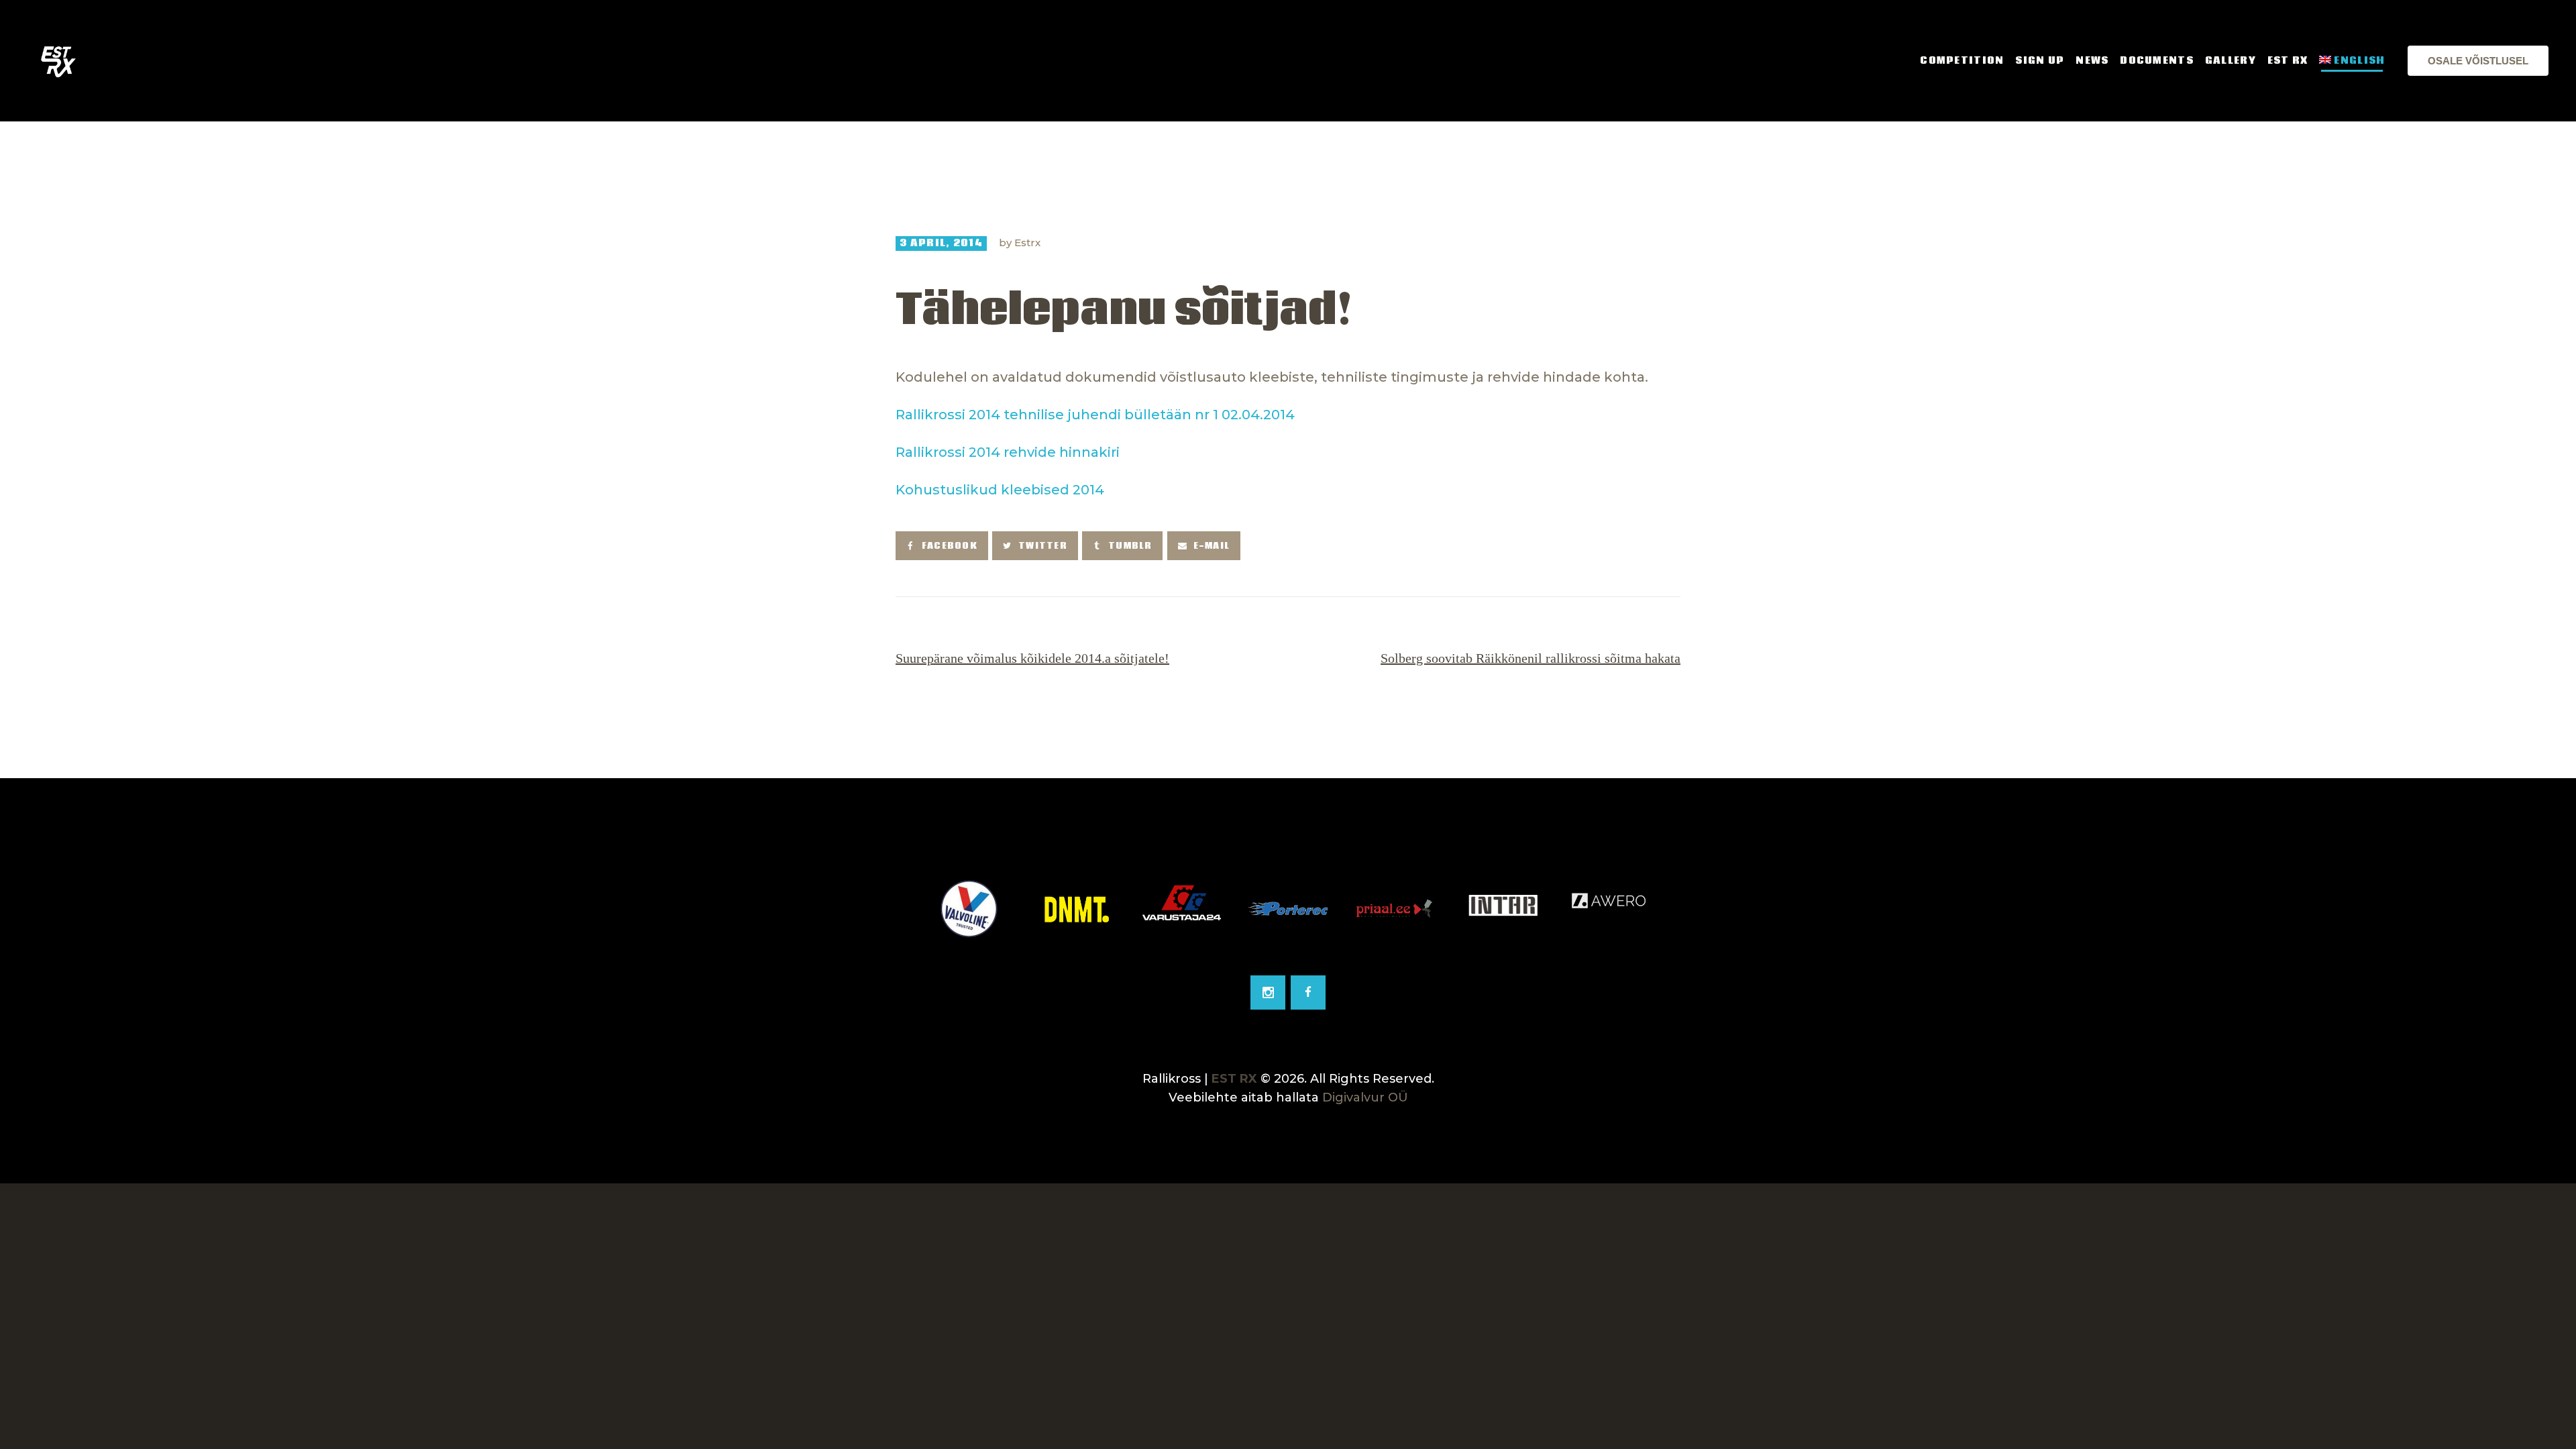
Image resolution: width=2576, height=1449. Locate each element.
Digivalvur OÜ (1365, 1097)
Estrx (1027, 243)
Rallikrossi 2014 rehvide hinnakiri (1008, 452)
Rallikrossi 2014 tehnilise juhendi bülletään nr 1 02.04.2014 (1095, 415)
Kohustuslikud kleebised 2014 (1000, 490)
